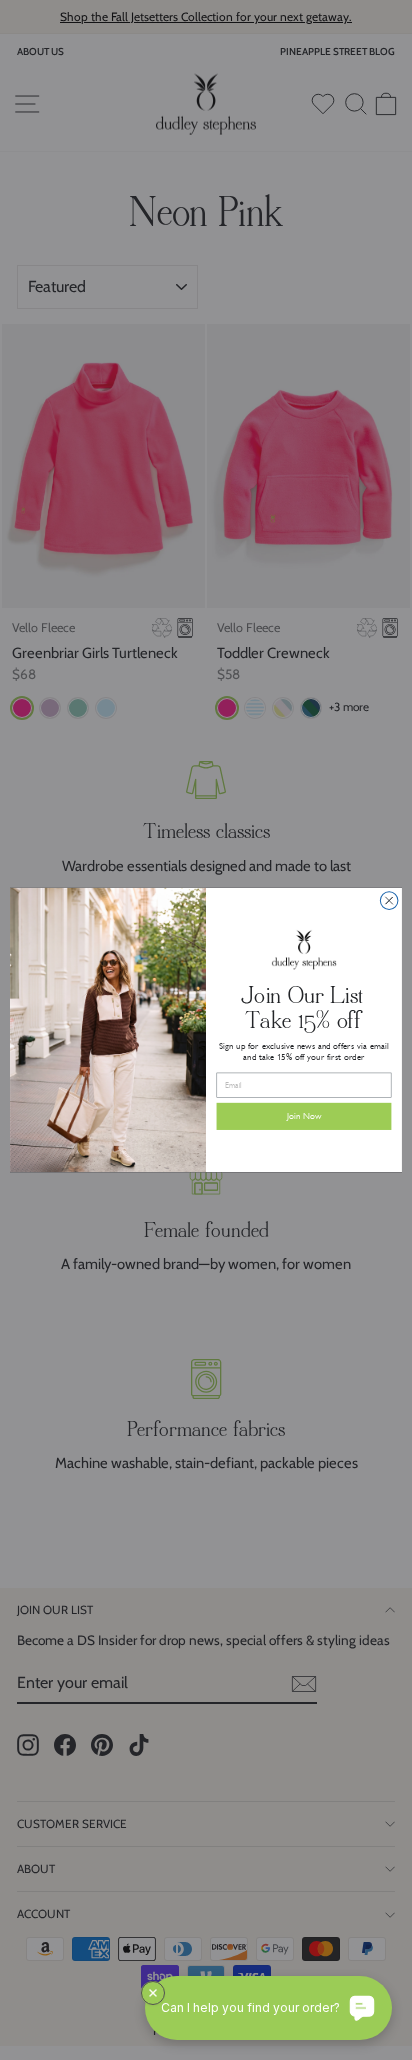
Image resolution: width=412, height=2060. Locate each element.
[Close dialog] (389, 901)
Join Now (304, 1116)
